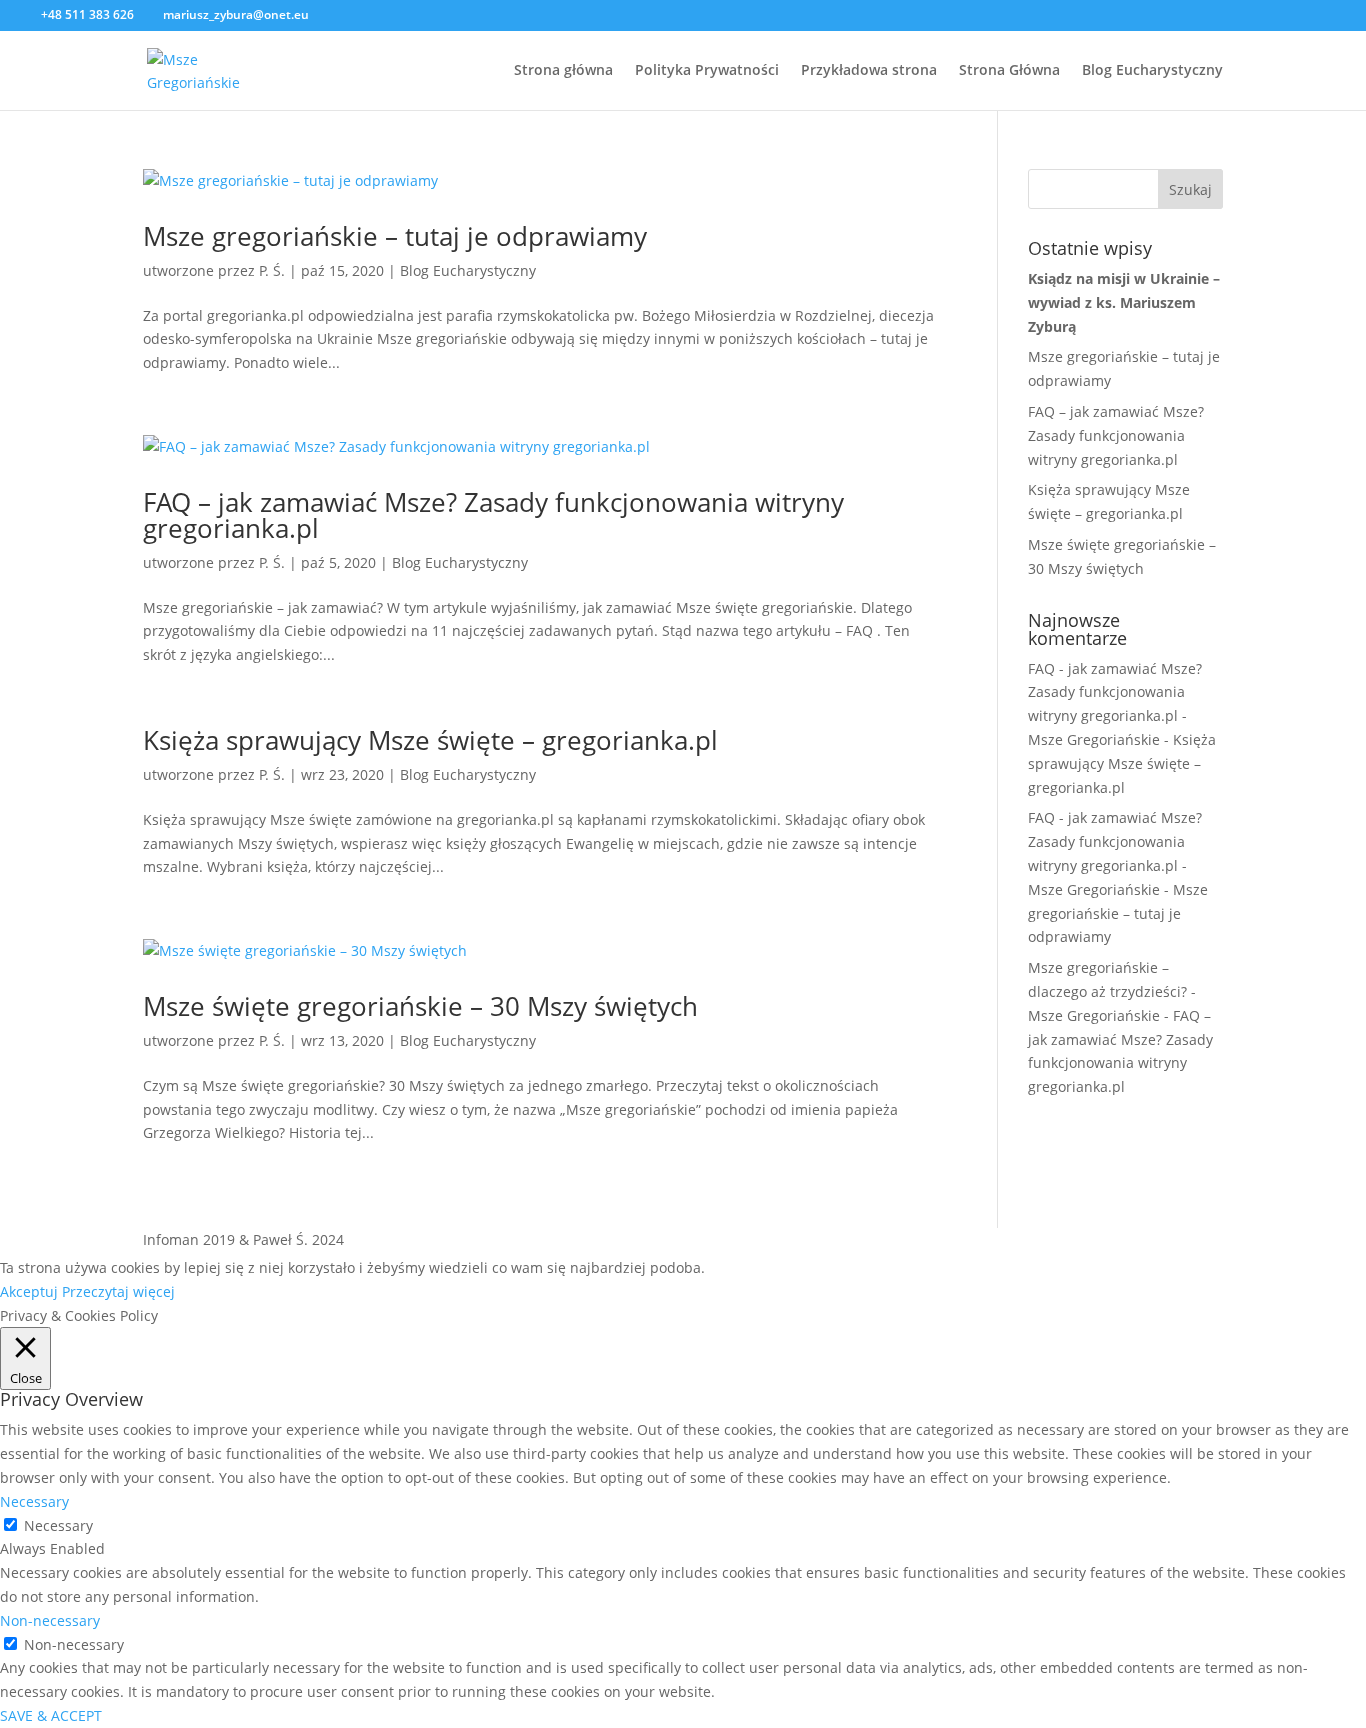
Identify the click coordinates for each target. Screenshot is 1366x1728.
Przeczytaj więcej (118, 1291)
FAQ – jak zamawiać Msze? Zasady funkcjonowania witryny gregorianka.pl (493, 515)
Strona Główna (1009, 71)
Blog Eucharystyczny (1152, 71)
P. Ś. (272, 270)
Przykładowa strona (869, 71)
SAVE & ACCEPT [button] (51, 1715)
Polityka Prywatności (707, 71)
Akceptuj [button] (29, 1291)
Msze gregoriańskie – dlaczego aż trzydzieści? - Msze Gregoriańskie (1112, 991)
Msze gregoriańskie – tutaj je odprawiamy (395, 236)
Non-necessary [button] (50, 1620)
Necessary (58, 1525)
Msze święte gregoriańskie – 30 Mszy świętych (420, 1006)
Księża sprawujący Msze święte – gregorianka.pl (430, 740)
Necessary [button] (34, 1501)
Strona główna (563, 71)
